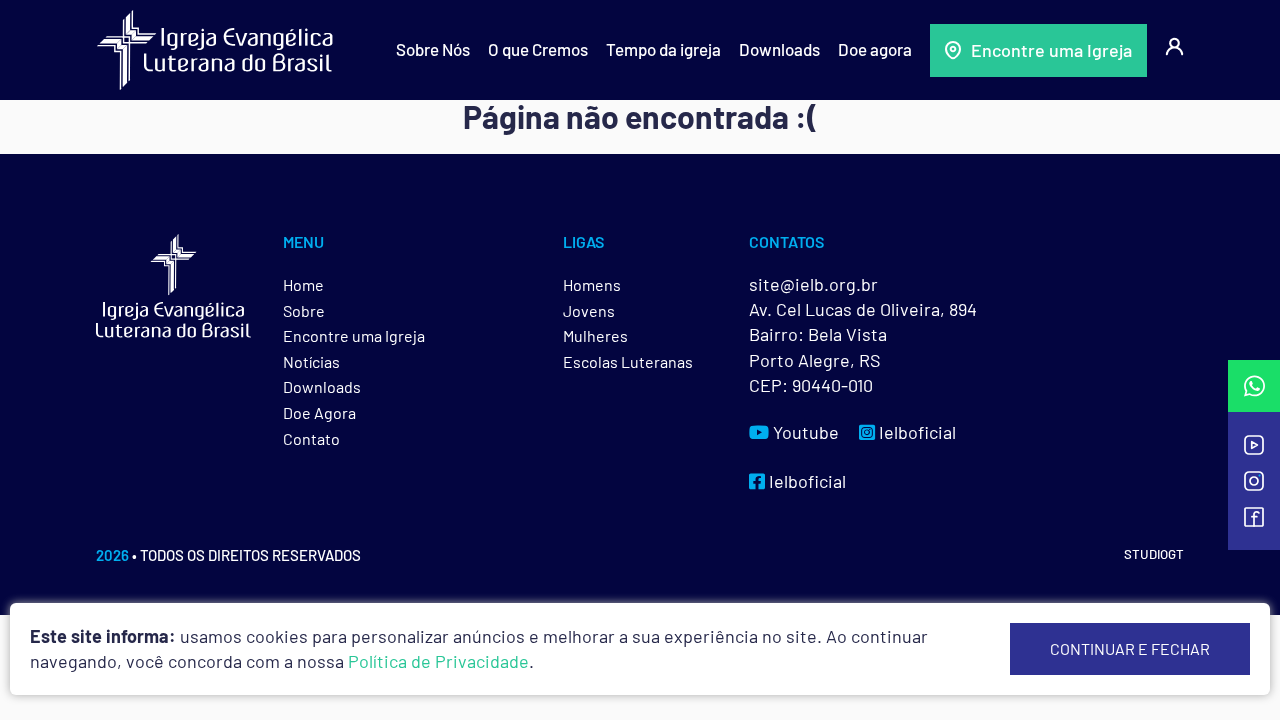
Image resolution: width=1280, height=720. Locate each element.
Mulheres (595, 335)
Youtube (804, 432)
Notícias (311, 361)
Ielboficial (915, 432)
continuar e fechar (1130, 648)
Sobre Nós (433, 49)
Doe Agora (319, 412)
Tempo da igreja (663, 49)
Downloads (779, 49)
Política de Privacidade (438, 661)
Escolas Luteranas (628, 361)
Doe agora (875, 49)
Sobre (304, 310)
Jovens (589, 310)
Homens (592, 284)
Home (303, 284)
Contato (311, 438)
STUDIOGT (1154, 554)
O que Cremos (538, 49)
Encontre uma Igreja (1051, 50)
